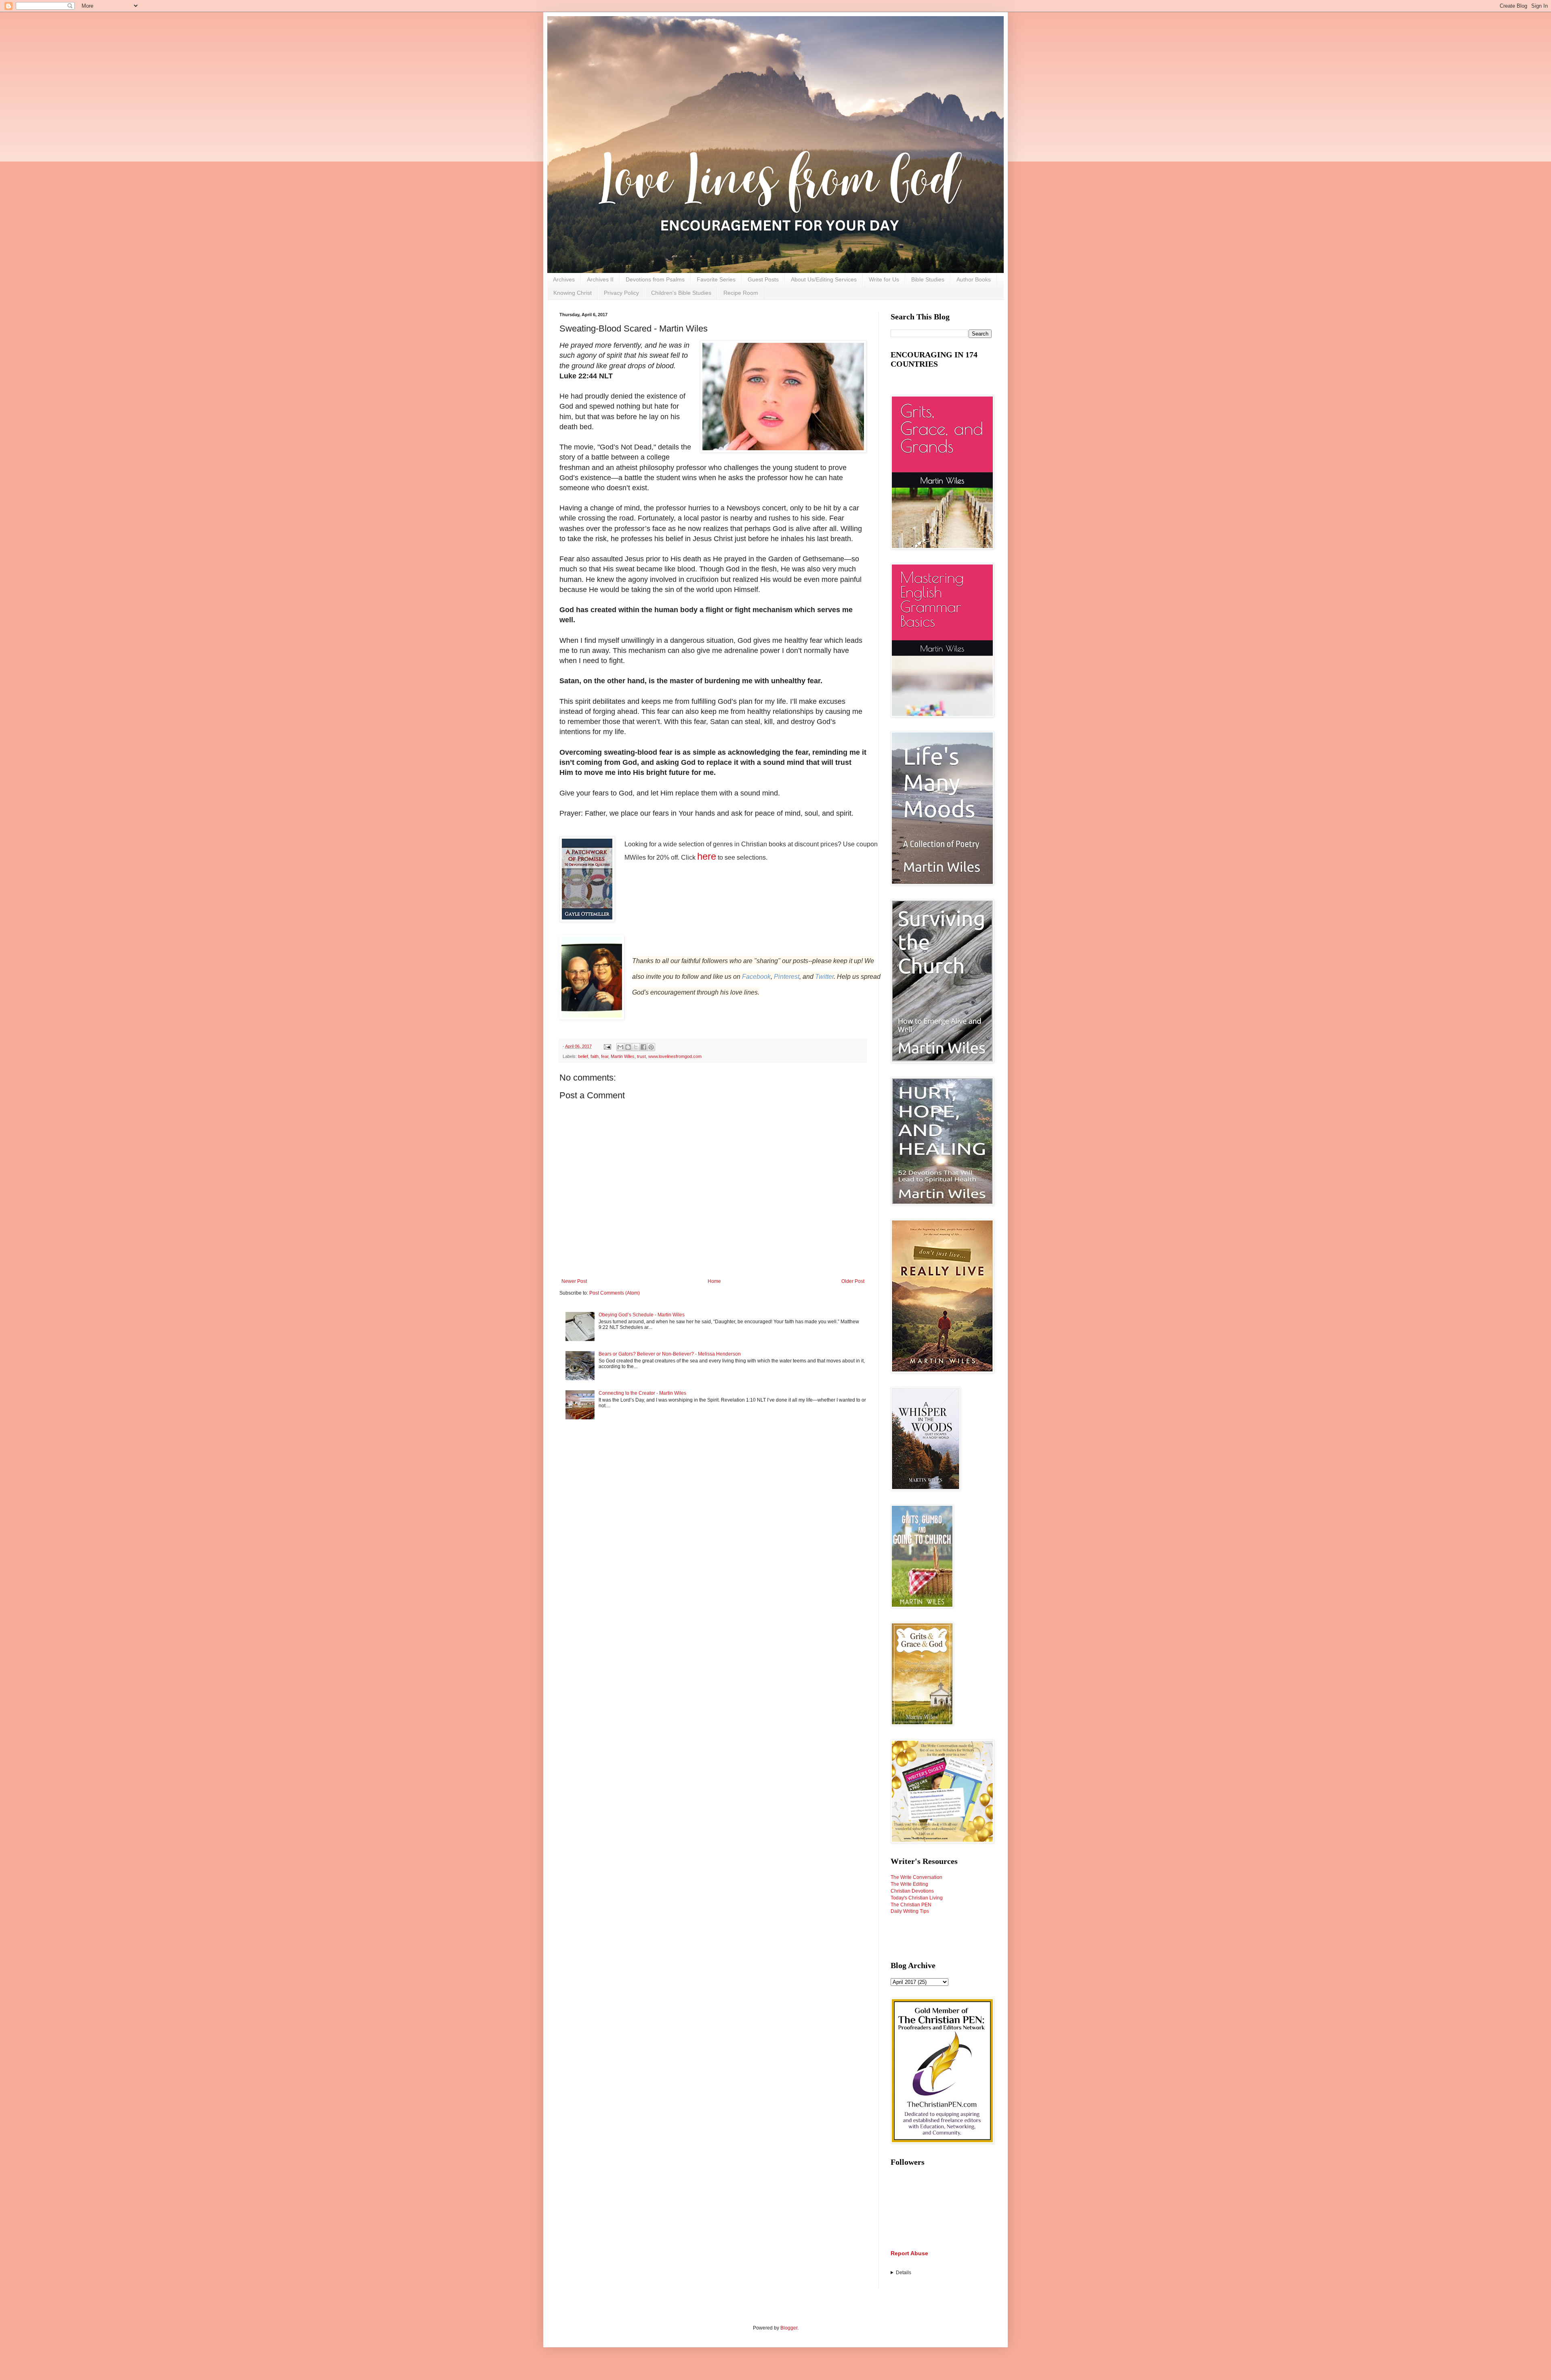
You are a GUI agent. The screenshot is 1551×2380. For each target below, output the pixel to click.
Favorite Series (716, 279)
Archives (564, 279)
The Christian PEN (911, 1905)
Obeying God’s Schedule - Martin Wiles (642, 1315)
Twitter (824, 977)
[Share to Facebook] (643, 1047)
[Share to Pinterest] (651, 1047)
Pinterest (787, 977)
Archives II (600, 279)
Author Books (974, 279)
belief (583, 1056)
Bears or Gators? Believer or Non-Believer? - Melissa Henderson (670, 1354)
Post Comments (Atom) (615, 1293)
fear (605, 1056)
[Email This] (620, 1047)
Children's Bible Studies (681, 293)
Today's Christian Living (917, 1898)
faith (595, 1056)
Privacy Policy (621, 293)
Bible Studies (928, 279)
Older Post (853, 1281)
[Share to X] (636, 1047)
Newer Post (574, 1281)
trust (641, 1056)
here (707, 856)
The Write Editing (909, 1884)
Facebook (756, 977)
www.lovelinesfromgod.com (675, 1056)
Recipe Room (741, 293)
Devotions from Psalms (655, 279)
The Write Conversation (916, 1877)
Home (714, 1281)
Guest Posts (763, 279)
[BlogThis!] (628, 1047)
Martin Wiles (623, 1056)
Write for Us (884, 279)
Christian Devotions (912, 1891)
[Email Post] (607, 1046)
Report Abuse (909, 2253)
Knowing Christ (573, 293)
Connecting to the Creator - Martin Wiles (642, 1393)
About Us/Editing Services (824, 279)
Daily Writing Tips (910, 1911)
